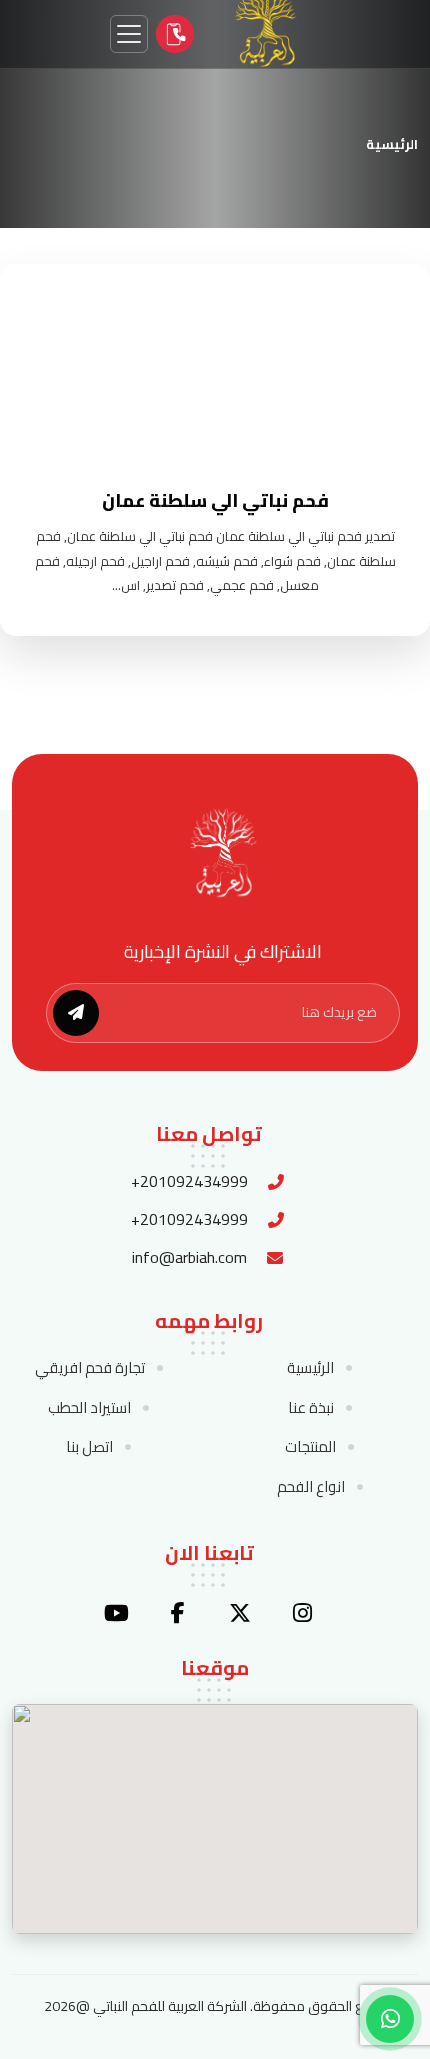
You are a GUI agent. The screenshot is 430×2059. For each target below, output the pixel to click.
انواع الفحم (311, 1487)
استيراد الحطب (89, 1408)
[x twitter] (240, 1613)
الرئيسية (392, 144)
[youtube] (116, 1613)
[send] (76, 1013)
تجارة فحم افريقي (90, 1368)
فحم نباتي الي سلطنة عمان (215, 500)
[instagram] (302, 1613)
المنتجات (310, 1447)
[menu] (129, 34)
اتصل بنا (89, 1447)
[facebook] (178, 1613)
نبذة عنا (311, 1408)
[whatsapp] (390, 2019)
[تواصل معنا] (175, 34)
